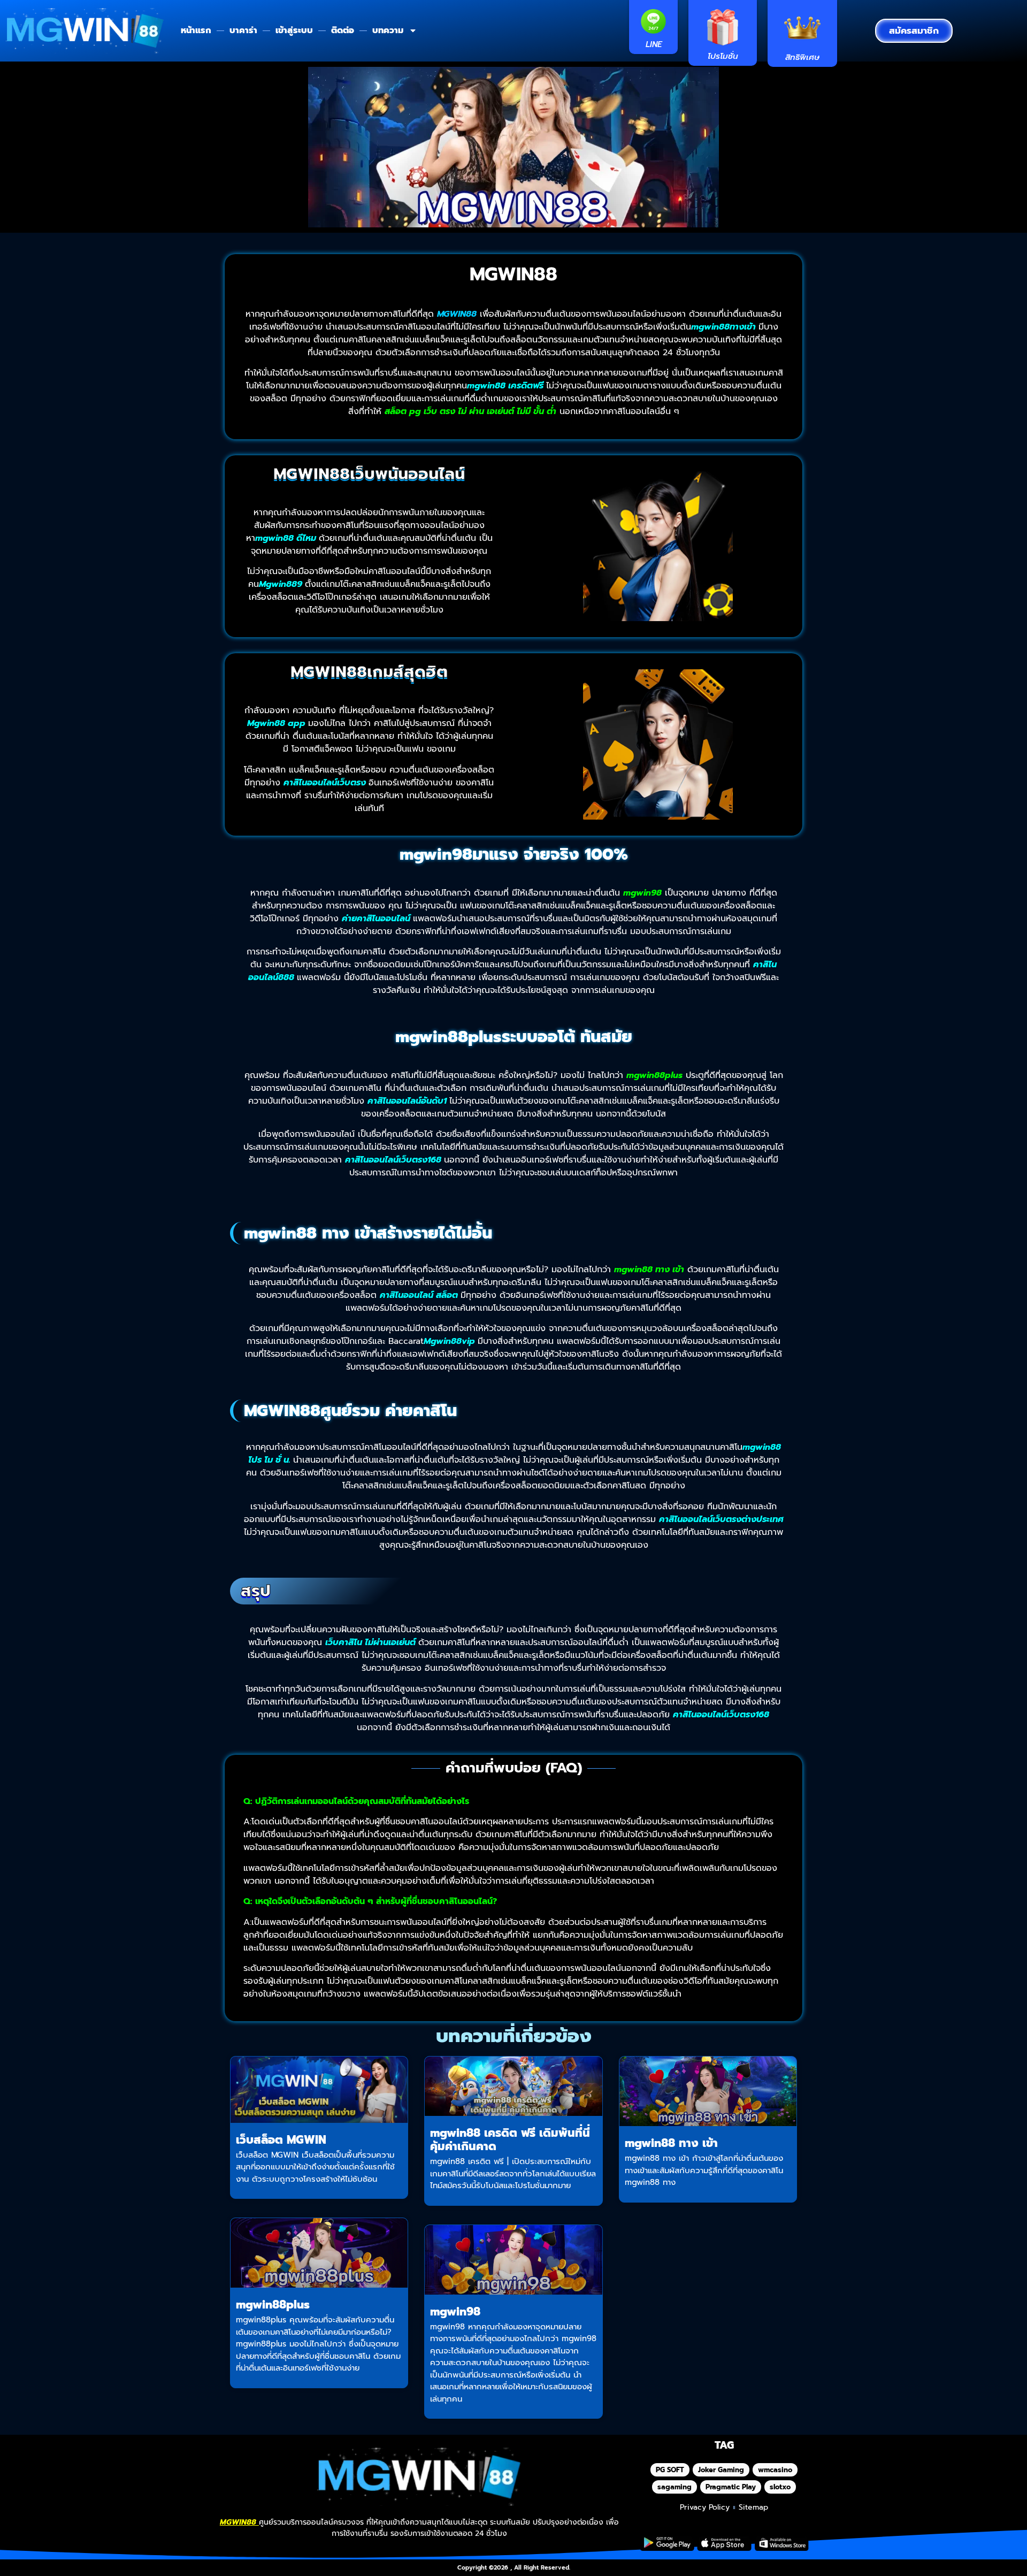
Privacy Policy (705, 2507)
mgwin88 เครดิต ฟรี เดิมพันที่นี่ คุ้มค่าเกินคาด (510, 2140)
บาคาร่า (243, 30)
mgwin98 (455, 2312)
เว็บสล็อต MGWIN (281, 2140)
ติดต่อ (343, 30)
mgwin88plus (273, 2305)
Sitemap (753, 2507)
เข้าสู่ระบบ (294, 30)
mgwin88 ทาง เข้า (671, 2143)
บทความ (388, 30)
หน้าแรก (196, 30)
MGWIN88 (513, 274)
